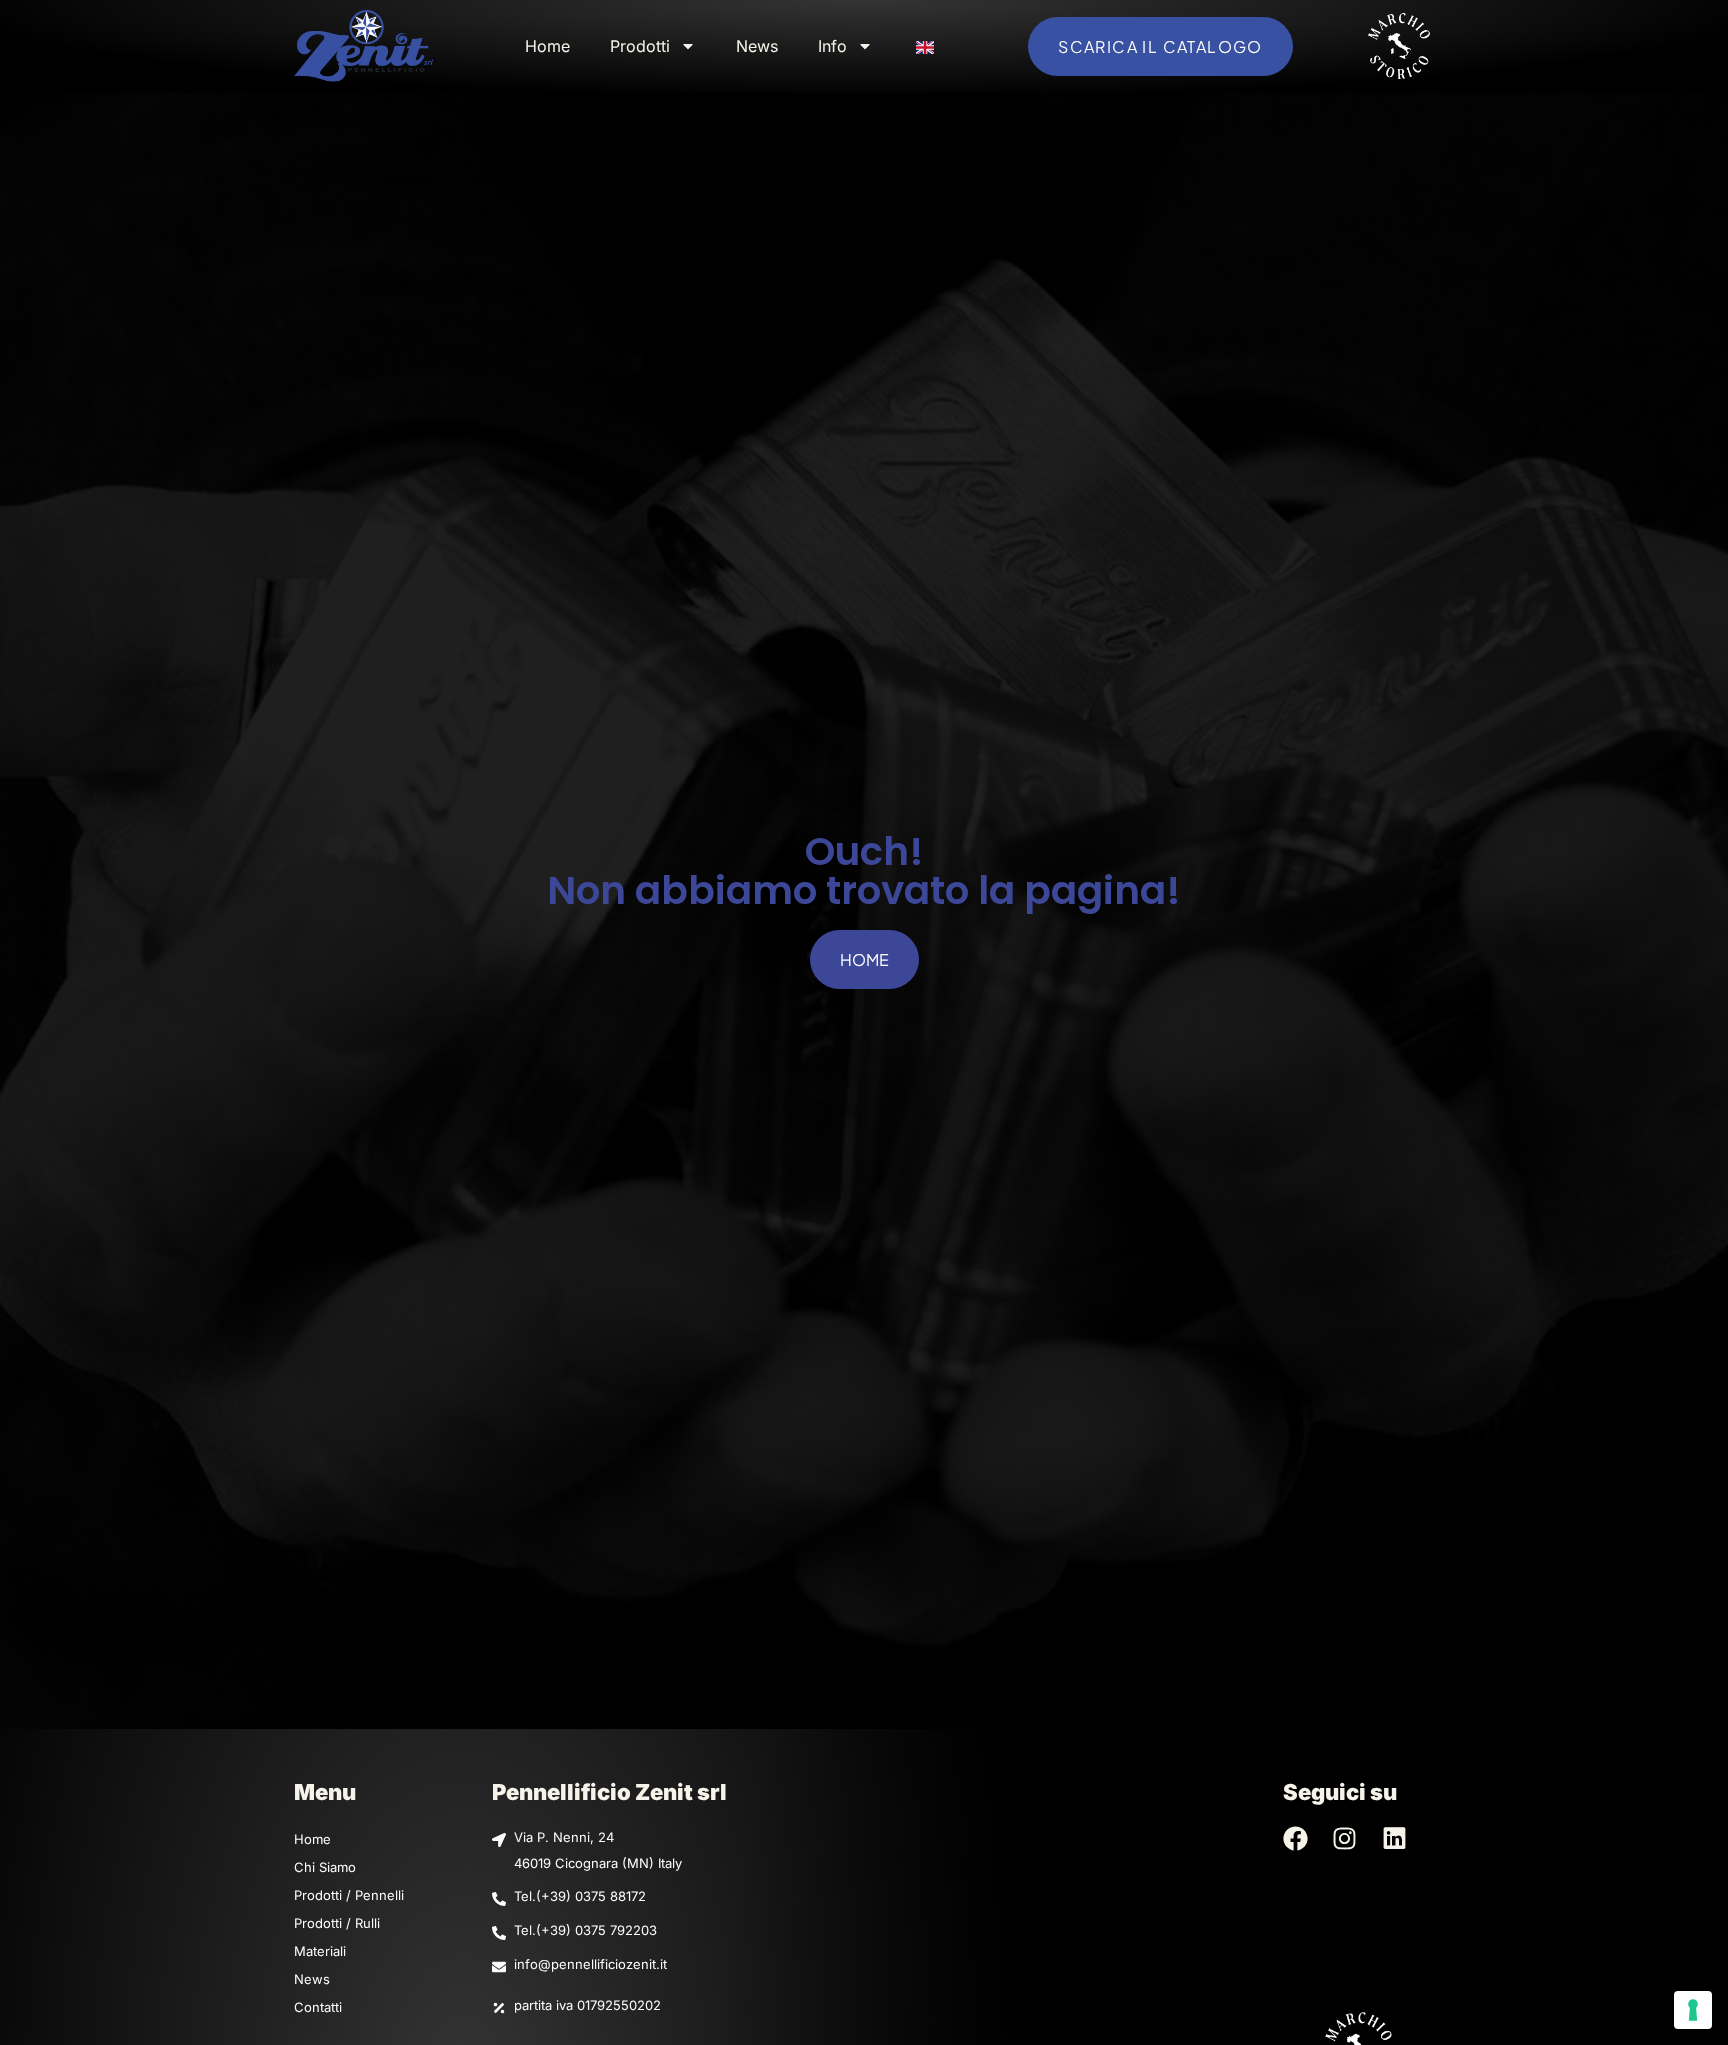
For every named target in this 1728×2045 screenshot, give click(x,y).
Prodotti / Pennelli (349, 1895)
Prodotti (640, 46)
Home (547, 46)
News (757, 46)
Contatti (318, 2007)
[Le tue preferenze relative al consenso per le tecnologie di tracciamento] (1693, 2010)
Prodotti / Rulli (337, 1923)
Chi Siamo (325, 1867)
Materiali (320, 1951)
